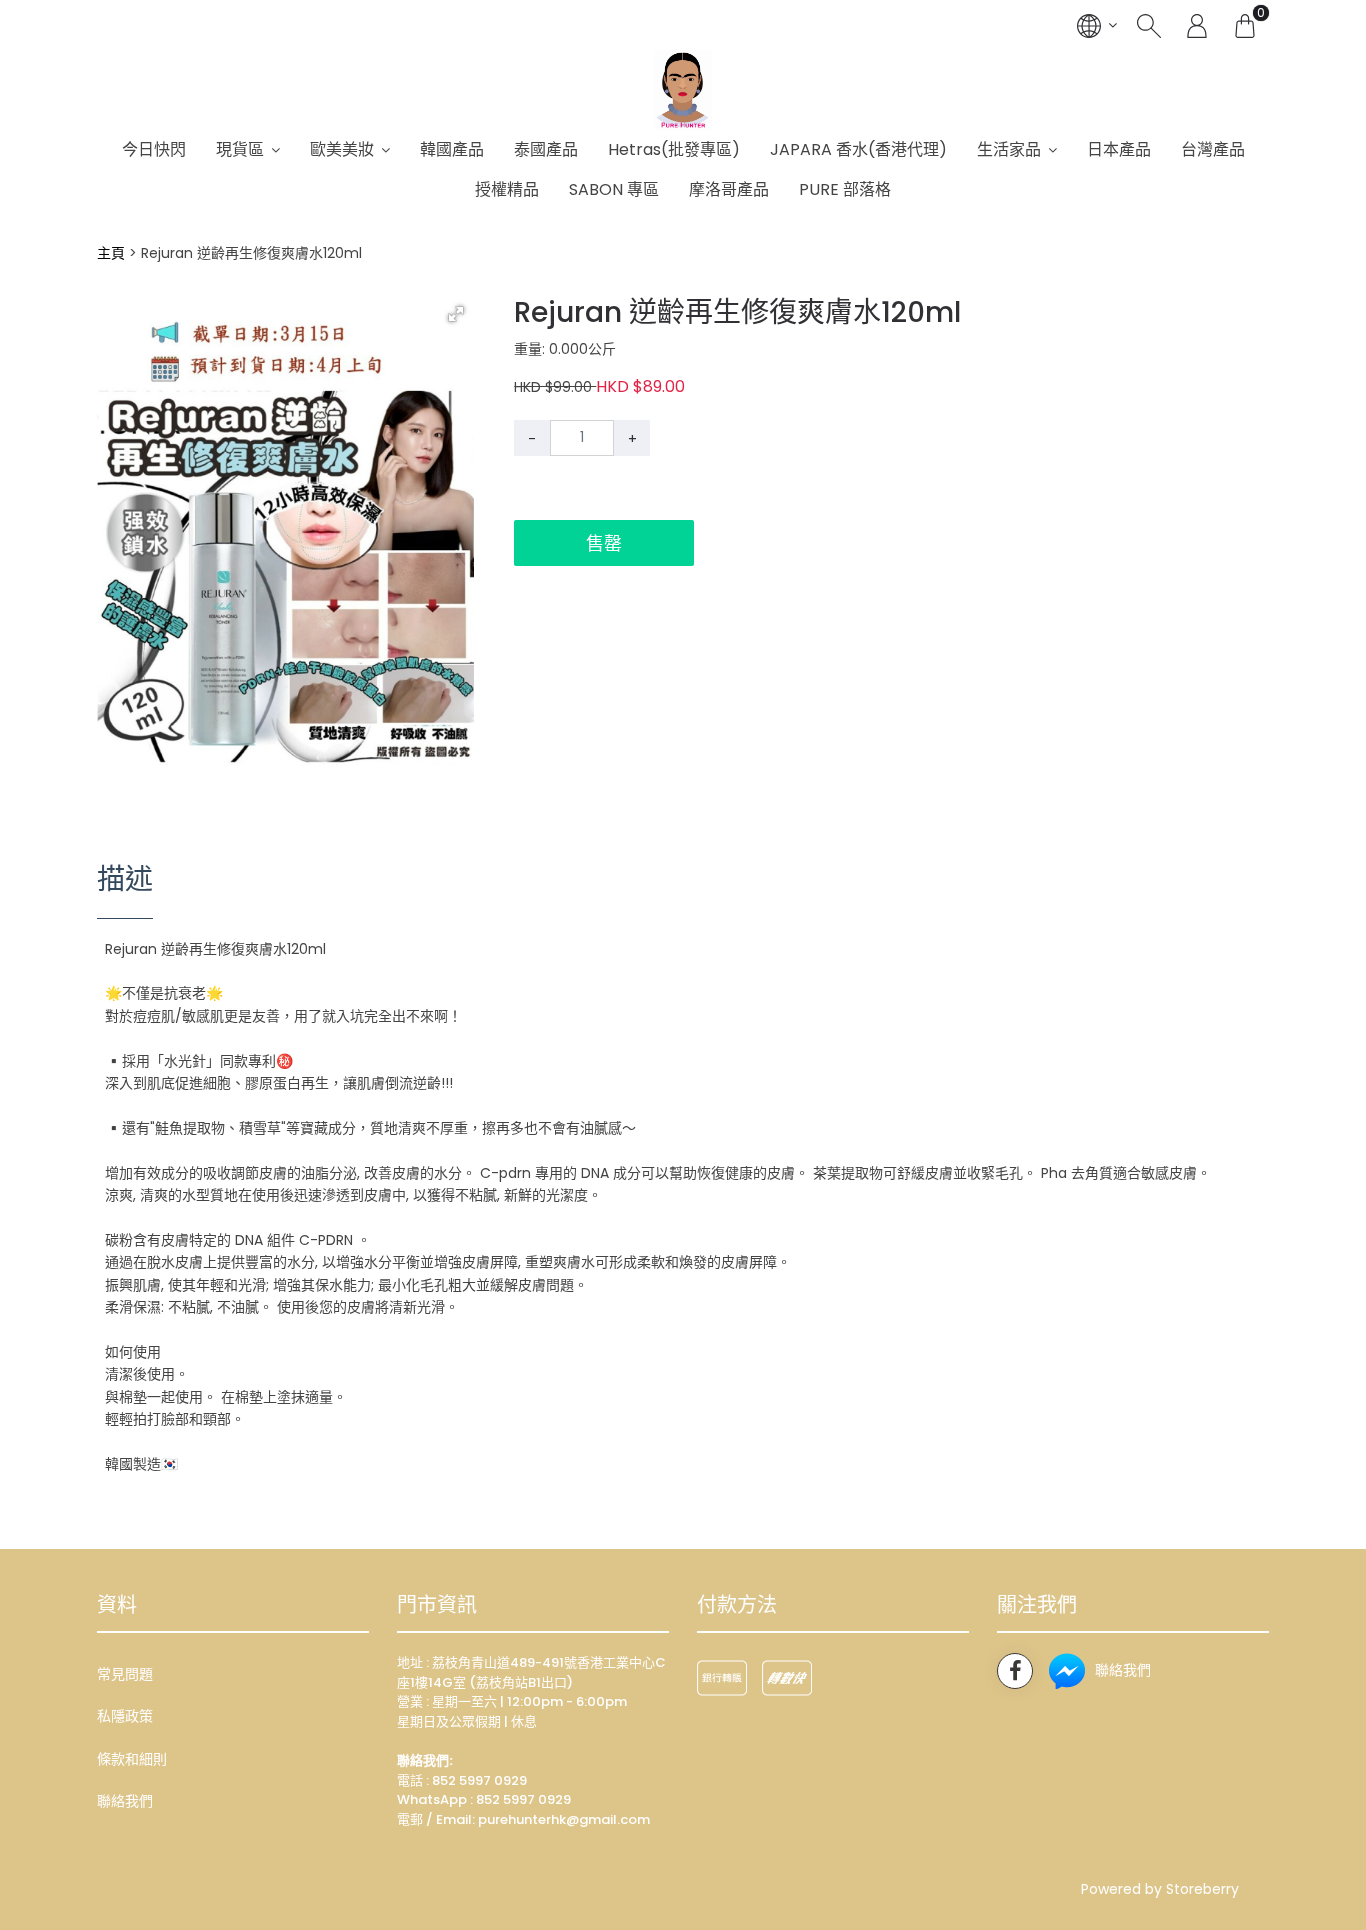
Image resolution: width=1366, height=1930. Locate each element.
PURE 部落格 (845, 189)
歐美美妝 (342, 149)
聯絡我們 (125, 1801)
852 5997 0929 (523, 1799)
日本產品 (1119, 149)
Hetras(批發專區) (674, 149)
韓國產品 (452, 149)
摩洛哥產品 (729, 189)
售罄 (604, 543)
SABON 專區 (614, 189)
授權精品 (507, 189)
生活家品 (1009, 149)
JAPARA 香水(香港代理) (858, 149)
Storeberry (1202, 1889)
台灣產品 (1213, 149)
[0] (1245, 25)
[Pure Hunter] (683, 90)
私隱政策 (125, 1716)
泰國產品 (546, 149)
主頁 (111, 253)
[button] (456, 314)
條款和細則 (132, 1759)
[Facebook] (1015, 1671)
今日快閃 (154, 149)
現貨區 (240, 149)
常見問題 (125, 1674)
